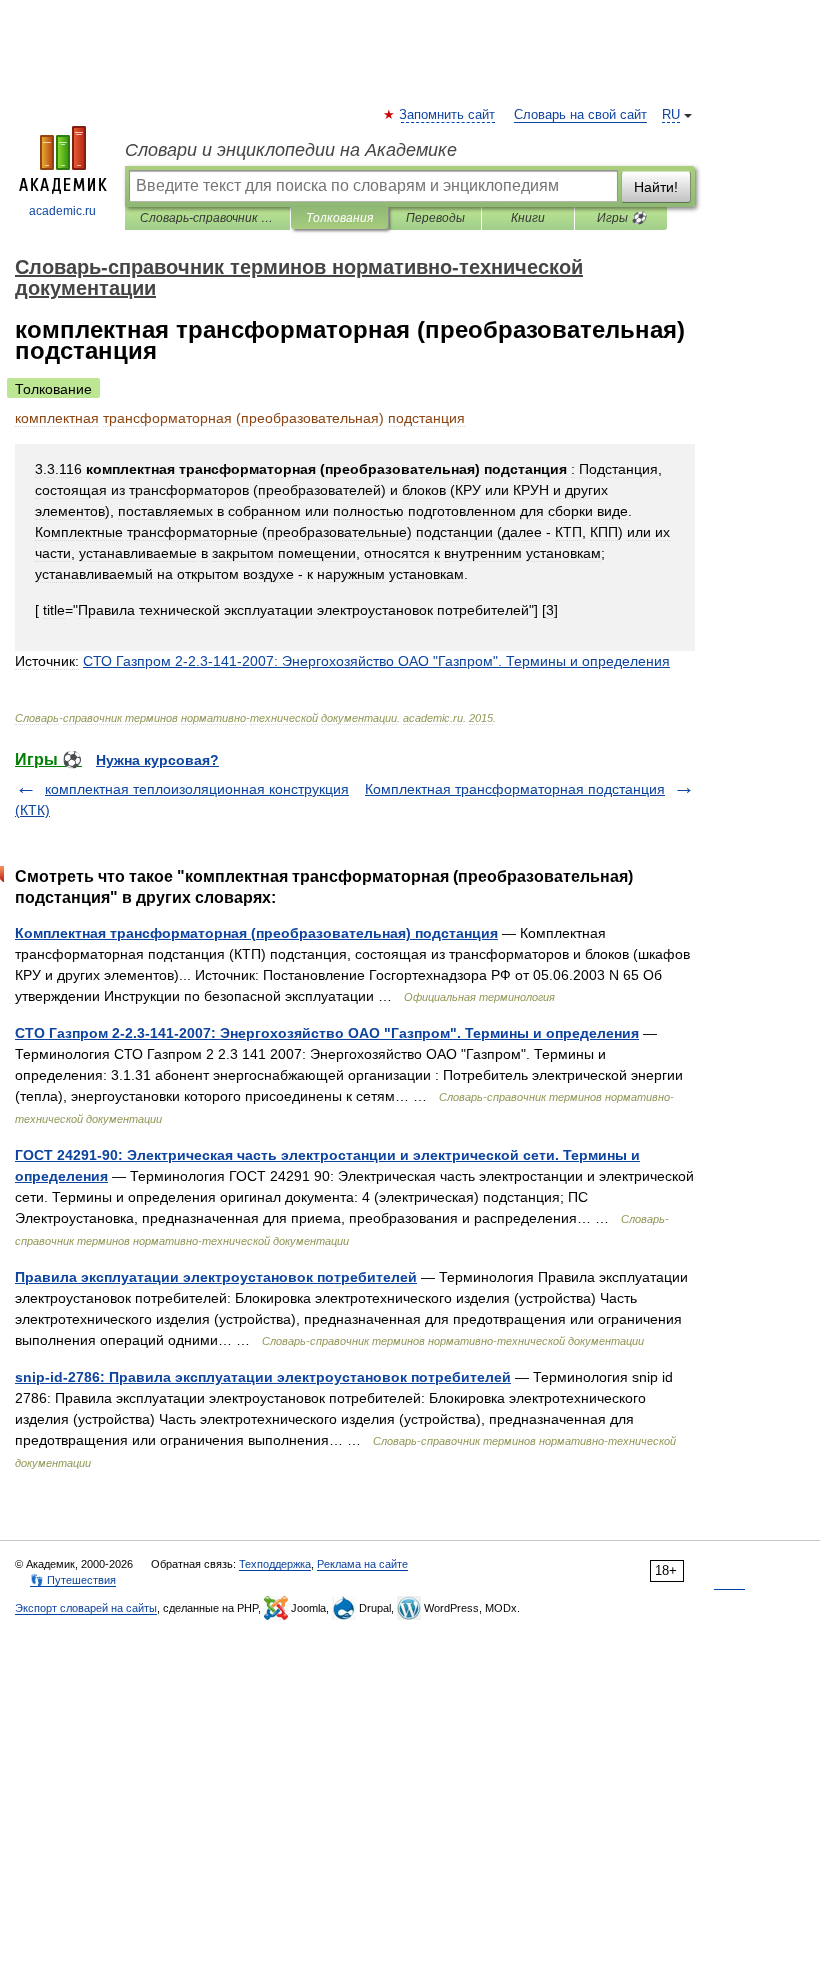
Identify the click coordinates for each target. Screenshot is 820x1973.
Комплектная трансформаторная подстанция (515, 789)
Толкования (339, 218)
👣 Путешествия (73, 1580)
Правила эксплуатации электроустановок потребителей (216, 1277)
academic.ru (62, 211)
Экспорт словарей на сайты (86, 1608)
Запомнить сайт (448, 115)
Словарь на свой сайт (580, 115)
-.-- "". (376, 661)
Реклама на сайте (362, 1564)
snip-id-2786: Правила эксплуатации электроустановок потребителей (263, 1377)
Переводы (435, 218)
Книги (528, 218)
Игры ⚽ (621, 218)
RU (671, 115)
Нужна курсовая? (157, 760)
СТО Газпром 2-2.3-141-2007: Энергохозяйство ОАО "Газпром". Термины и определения (327, 1033)
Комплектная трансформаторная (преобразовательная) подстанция (256, 933)
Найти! (656, 187)
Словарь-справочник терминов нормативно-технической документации (207, 218)
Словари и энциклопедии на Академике (291, 150)
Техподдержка (275, 1564)
